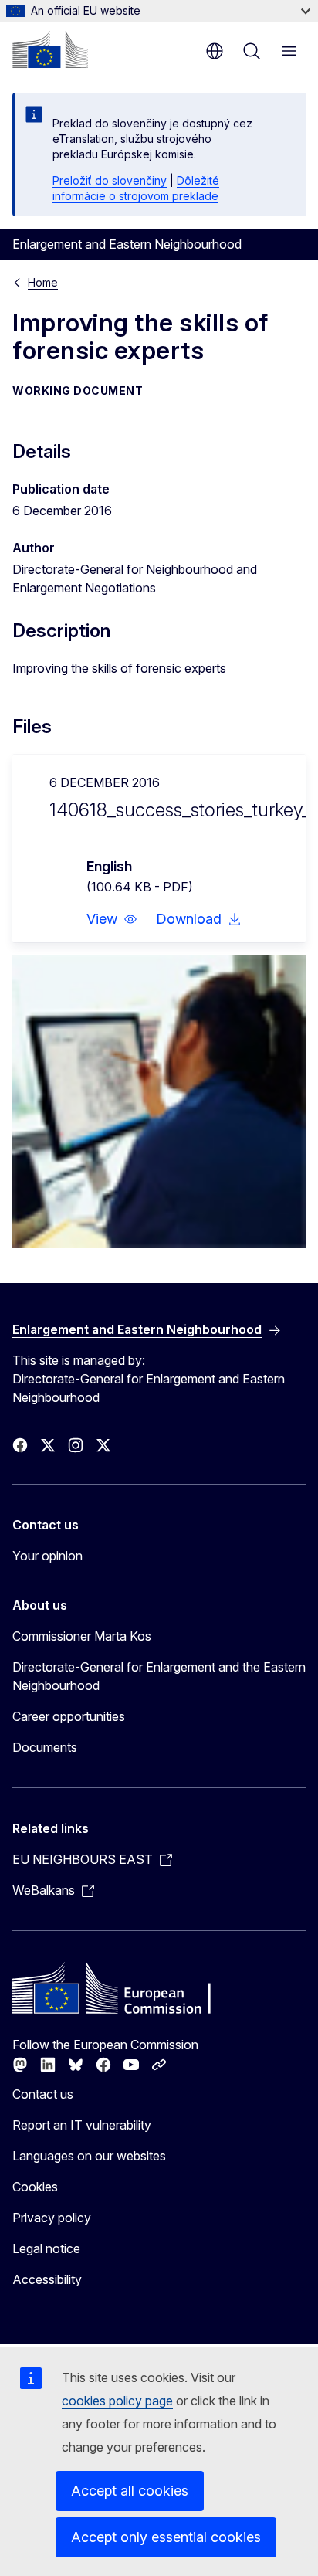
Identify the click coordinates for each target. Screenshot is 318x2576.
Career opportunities (69, 1716)
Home (43, 282)
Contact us (43, 2094)
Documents (45, 1747)
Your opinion (47, 1556)
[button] (112, 919)
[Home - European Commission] (50, 49)
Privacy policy (52, 2218)
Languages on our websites (89, 2156)
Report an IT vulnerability (82, 2125)
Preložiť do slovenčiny (110, 180)
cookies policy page (117, 2401)
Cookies (35, 2187)
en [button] (215, 51)
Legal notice (46, 2248)
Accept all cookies (130, 2491)
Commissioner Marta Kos (82, 1636)
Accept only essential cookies (166, 2537)
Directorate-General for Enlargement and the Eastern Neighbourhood (159, 1676)
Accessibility (47, 2279)
